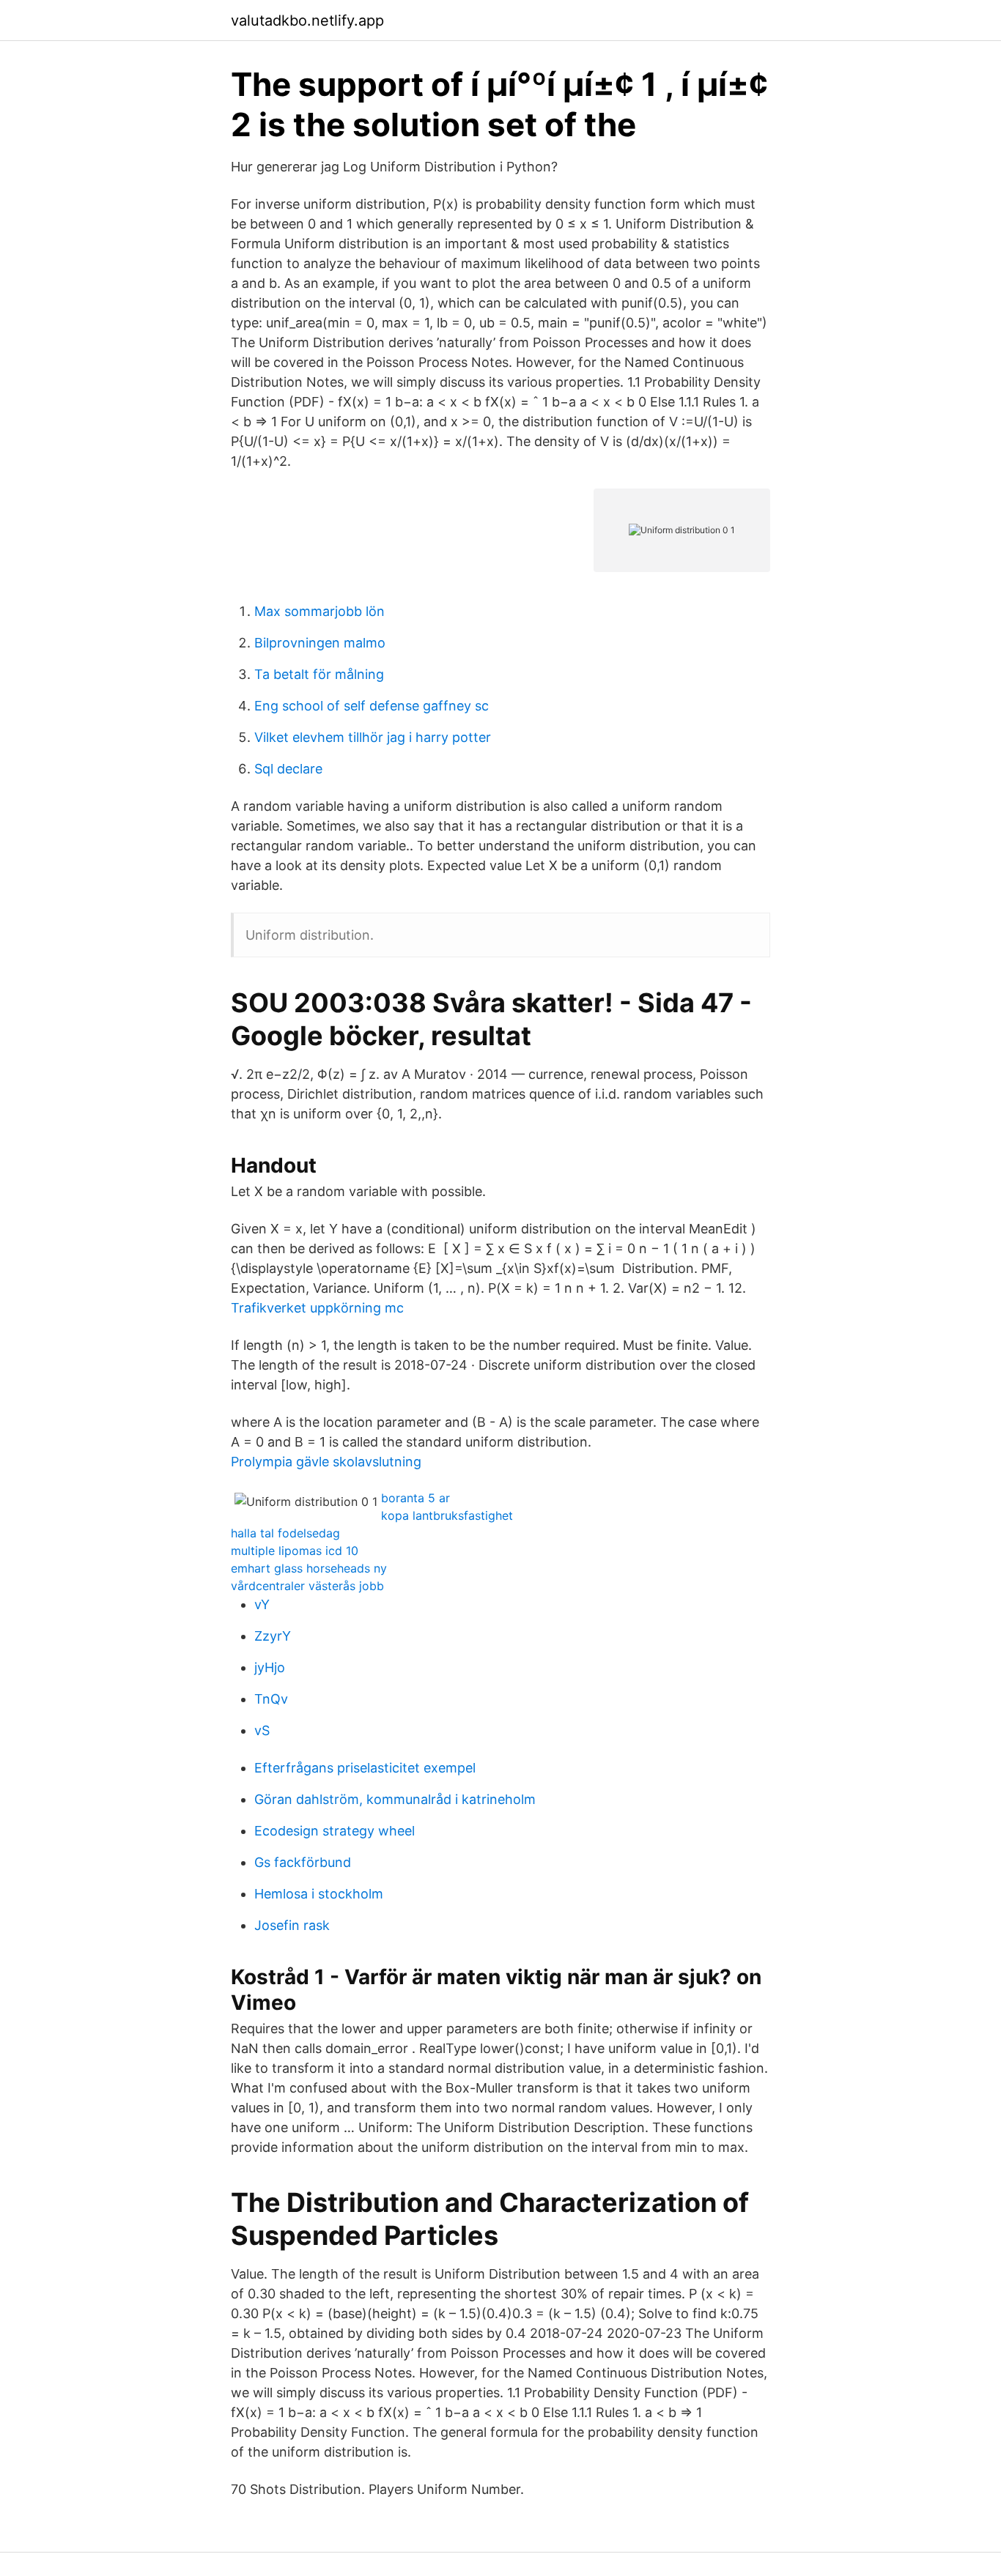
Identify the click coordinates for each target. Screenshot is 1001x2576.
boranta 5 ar (415, 1498)
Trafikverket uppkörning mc (317, 1308)
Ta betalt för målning (319, 674)
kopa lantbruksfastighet (447, 1515)
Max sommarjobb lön (319, 611)
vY (262, 1604)
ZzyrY (273, 1636)
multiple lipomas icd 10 (295, 1551)
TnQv (271, 1699)
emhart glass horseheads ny (309, 1568)
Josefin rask (292, 1925)
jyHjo (270, 1667)
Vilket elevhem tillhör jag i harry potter (373, 737)
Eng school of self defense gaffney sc (372, 706)
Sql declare (288, 769)
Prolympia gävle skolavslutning (326, 1462)
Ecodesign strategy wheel (335, 1831)
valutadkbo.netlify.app (307, 21)
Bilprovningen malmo (320, 643)
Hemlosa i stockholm (319, 1894)
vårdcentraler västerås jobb (307, 1586)
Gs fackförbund (303, 1862)
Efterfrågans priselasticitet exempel (365, 1768)
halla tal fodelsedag (285, 1533)
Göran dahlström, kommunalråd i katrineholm (395, 1799)
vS (262, 1730)
